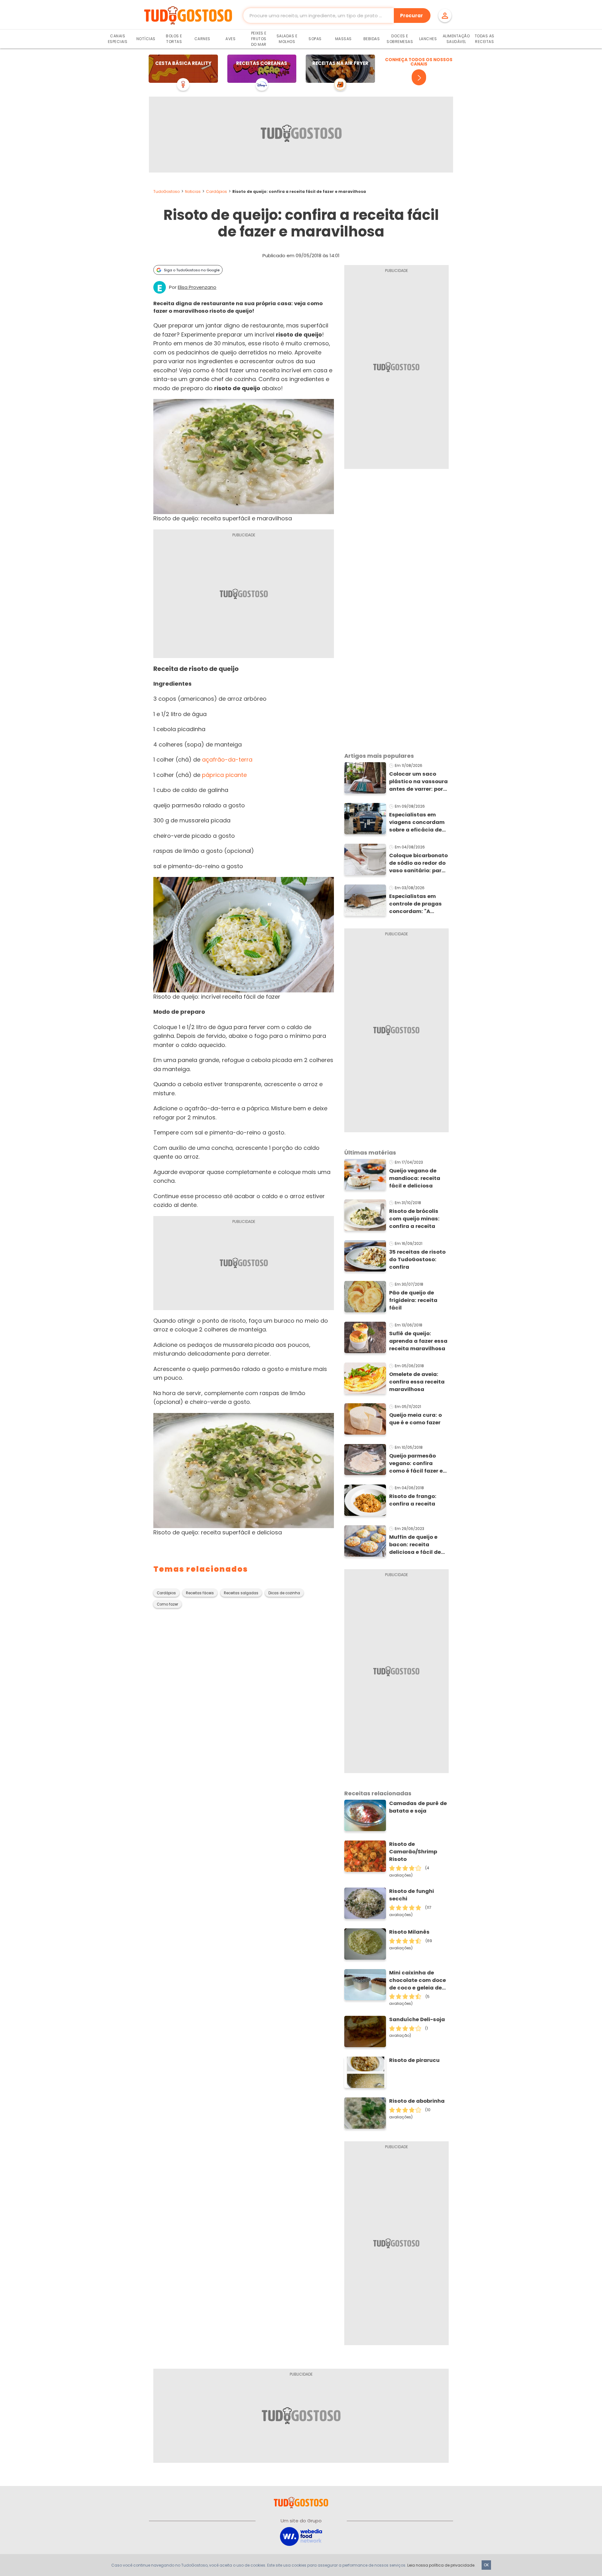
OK (486, 2565)
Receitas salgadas (241, 1593)
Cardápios (217, 191)
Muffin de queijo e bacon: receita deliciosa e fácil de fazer (415, 1545)
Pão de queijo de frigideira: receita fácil (413, 1300)
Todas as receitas (485, 39)
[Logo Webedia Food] (301, 2536)
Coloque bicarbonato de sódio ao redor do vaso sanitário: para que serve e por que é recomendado (418, 863)
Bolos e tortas (174, 39)
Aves (230, 39)
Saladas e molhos (287, 39)
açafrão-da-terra (227, 760)
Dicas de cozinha (284, 1593)
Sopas (315, 39)
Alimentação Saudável (456, 39)
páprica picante (224, 775)
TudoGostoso (166, 191)
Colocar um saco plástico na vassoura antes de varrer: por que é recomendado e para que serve (419, 782)
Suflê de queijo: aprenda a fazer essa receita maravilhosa (418, 1341)
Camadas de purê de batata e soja (418, 1807)
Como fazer (167, 1604)
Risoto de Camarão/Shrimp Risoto (413, 1852)
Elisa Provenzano (197, 287)
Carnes (202, 39)
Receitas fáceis (200, 1593)
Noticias (193, 191)
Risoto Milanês (409, 1932)
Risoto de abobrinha (417, 2101)
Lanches (428, 39)
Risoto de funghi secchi (412, 1895)
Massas (343, 39)
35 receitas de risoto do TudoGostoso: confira (417, 1259)
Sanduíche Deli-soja (417, 2019)
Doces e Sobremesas (400, 39)
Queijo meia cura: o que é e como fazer (415, 1419)
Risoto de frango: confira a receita (413, 1500)
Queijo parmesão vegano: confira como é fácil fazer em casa (419, 1463)
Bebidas (372, 39)
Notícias (146, 39)
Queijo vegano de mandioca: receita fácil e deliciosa (415, 1178)
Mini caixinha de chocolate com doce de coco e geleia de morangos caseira (417, 1980)
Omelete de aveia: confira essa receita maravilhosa (417, 1382)
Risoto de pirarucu (414, 2060)
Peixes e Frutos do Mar (259, 39)
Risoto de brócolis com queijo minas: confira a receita (414, 1219)
